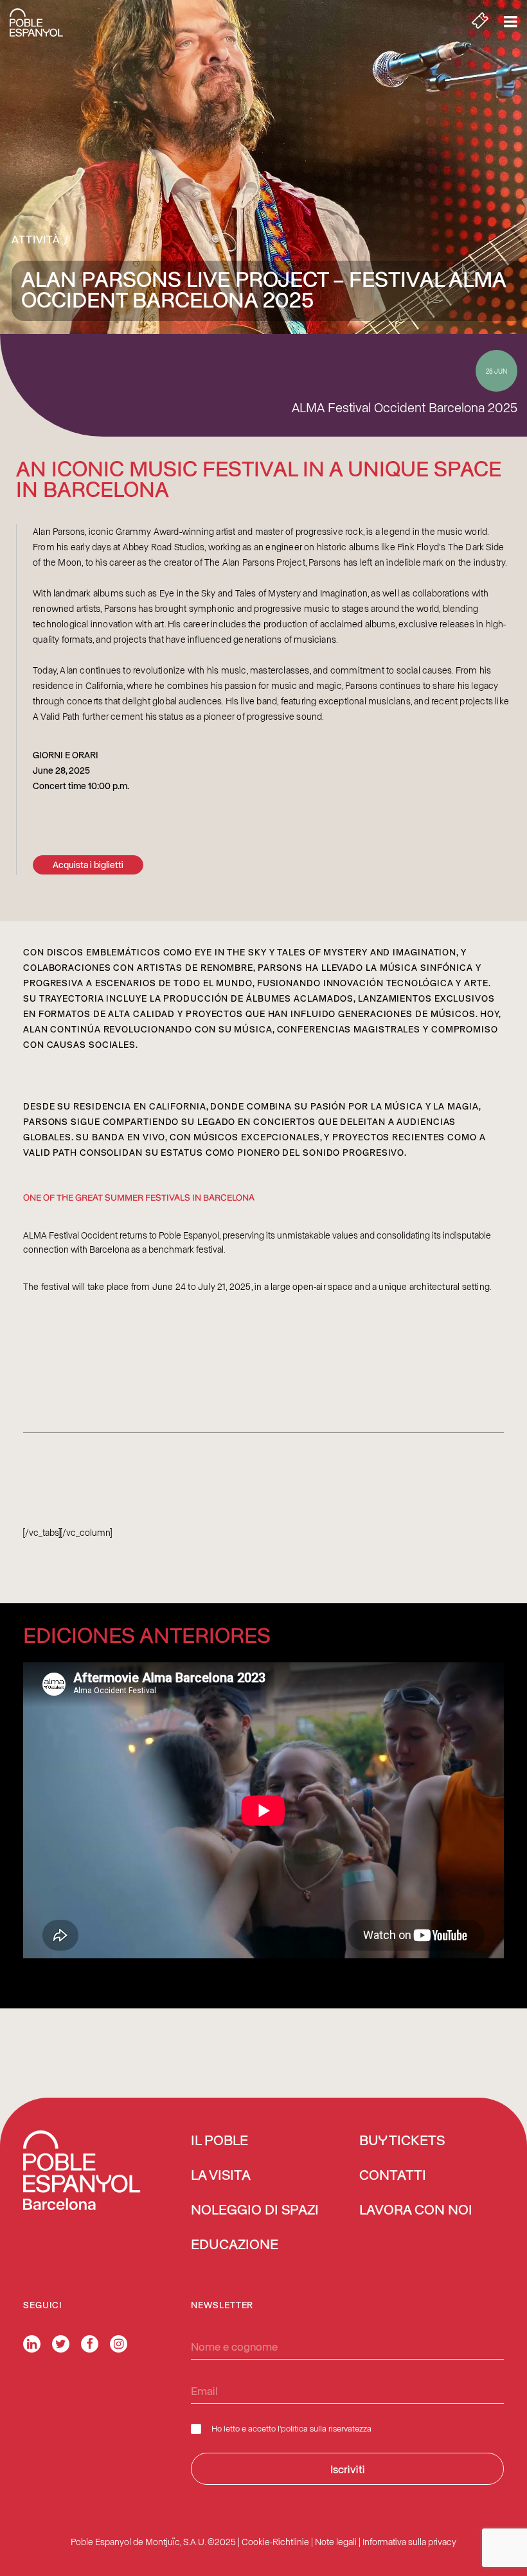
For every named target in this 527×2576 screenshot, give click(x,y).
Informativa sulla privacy (409, 2542)
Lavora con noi (416, 2211)
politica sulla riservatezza (326, 2428)
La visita (221, 2176)
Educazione (235, 2245)
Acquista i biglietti (88, 865)
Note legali (336, 2542)
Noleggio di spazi (255, 2211)
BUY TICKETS (402, 2141)
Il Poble (219, 2141)
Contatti (393, 2176)
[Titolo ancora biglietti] (480, 22)
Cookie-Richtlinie (275, 2542)
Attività (36, 239)
